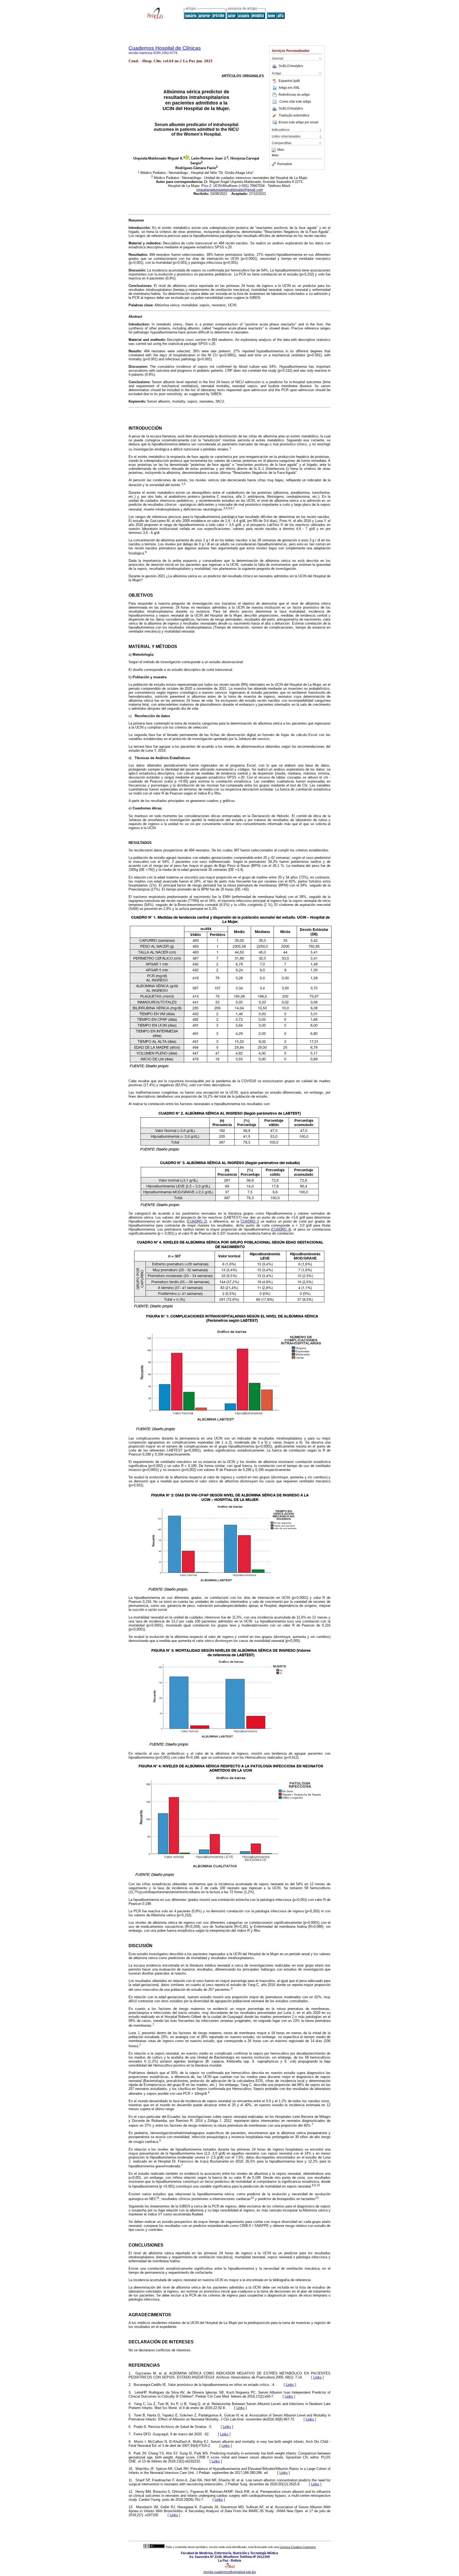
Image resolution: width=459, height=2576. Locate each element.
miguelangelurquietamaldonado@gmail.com (230, 190)
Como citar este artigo (295, 102)
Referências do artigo (294, 95)
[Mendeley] (275, 150)
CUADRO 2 (197, 1221)
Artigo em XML (289, 88)
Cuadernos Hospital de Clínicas (165, 48)
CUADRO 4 (281, 1229)
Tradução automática (294, 115)
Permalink (285, 164)
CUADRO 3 (250, 1221)
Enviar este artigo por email (298, 122)
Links (318, 2377)
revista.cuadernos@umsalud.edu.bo (230, 2572)
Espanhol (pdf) (289, 81)
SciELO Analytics (291, 66)
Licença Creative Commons (298, 2547)
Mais (281, 150)
